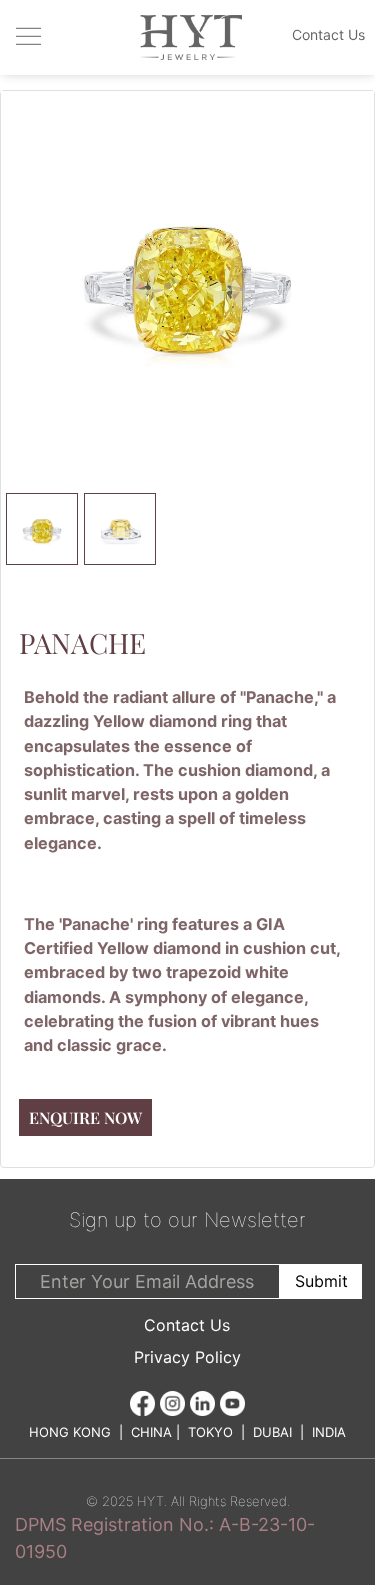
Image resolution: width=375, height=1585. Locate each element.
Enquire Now (85, 1117)
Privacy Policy (187, 1357)
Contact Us (187, 1325)
